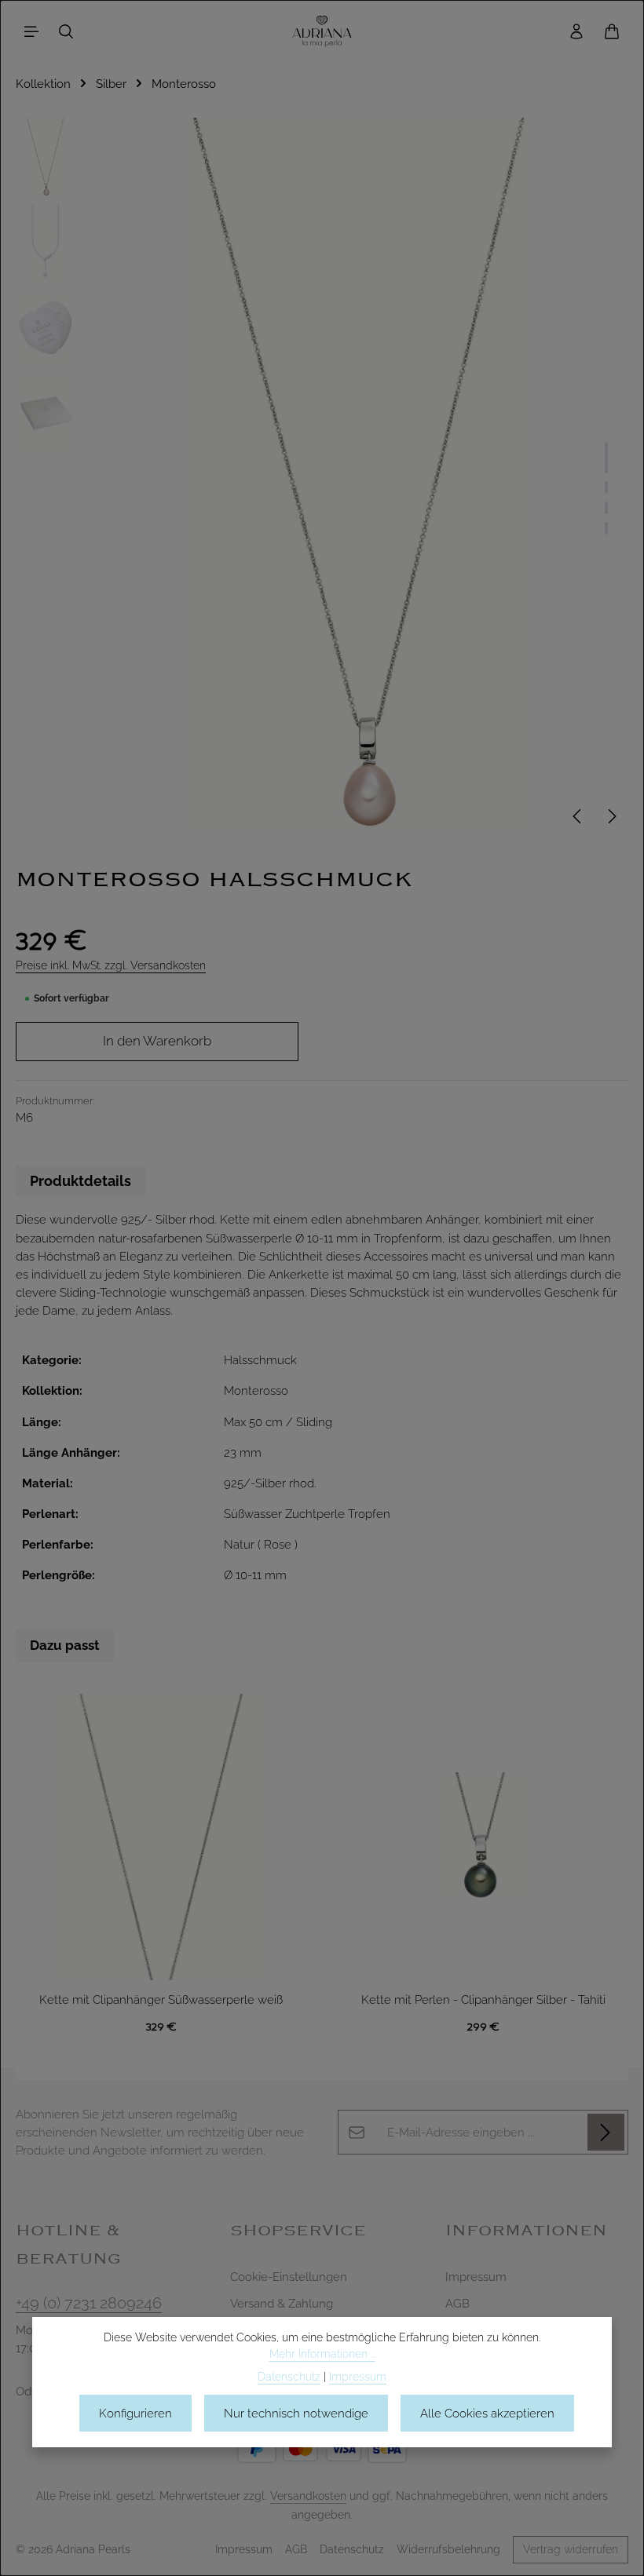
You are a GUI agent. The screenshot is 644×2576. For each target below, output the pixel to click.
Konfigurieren (135, 2413)
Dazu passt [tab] (65, 1645)
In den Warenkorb (157, 1041)
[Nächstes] (611, 816)
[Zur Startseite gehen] (322, 31)
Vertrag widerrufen (571, 2549)
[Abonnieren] (606, 2132)
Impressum (476, 2277)
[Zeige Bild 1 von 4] (606, 458)
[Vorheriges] (578, 816)
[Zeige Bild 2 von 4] (606, 487)
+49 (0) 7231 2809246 (89, 2303)
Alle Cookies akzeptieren (487, 2413)
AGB (457, 2303)
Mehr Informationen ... (322, 2354)
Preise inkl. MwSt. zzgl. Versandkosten (111, 965)
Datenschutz (352, 2549)
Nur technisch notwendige (296, 2413)
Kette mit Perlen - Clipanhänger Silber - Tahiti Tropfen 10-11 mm (483, 2001)
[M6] (359, 475)
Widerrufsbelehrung (448, 2549)
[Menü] (31, 31)
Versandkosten (308, 2496)
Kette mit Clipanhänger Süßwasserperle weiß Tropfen (161, 2001)
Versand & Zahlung (282, 2303)
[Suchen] (66, 31)
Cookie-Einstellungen (289, 2277)
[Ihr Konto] (576, 31)
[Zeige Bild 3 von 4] (606, 508)
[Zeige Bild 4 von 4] (606, 528)
